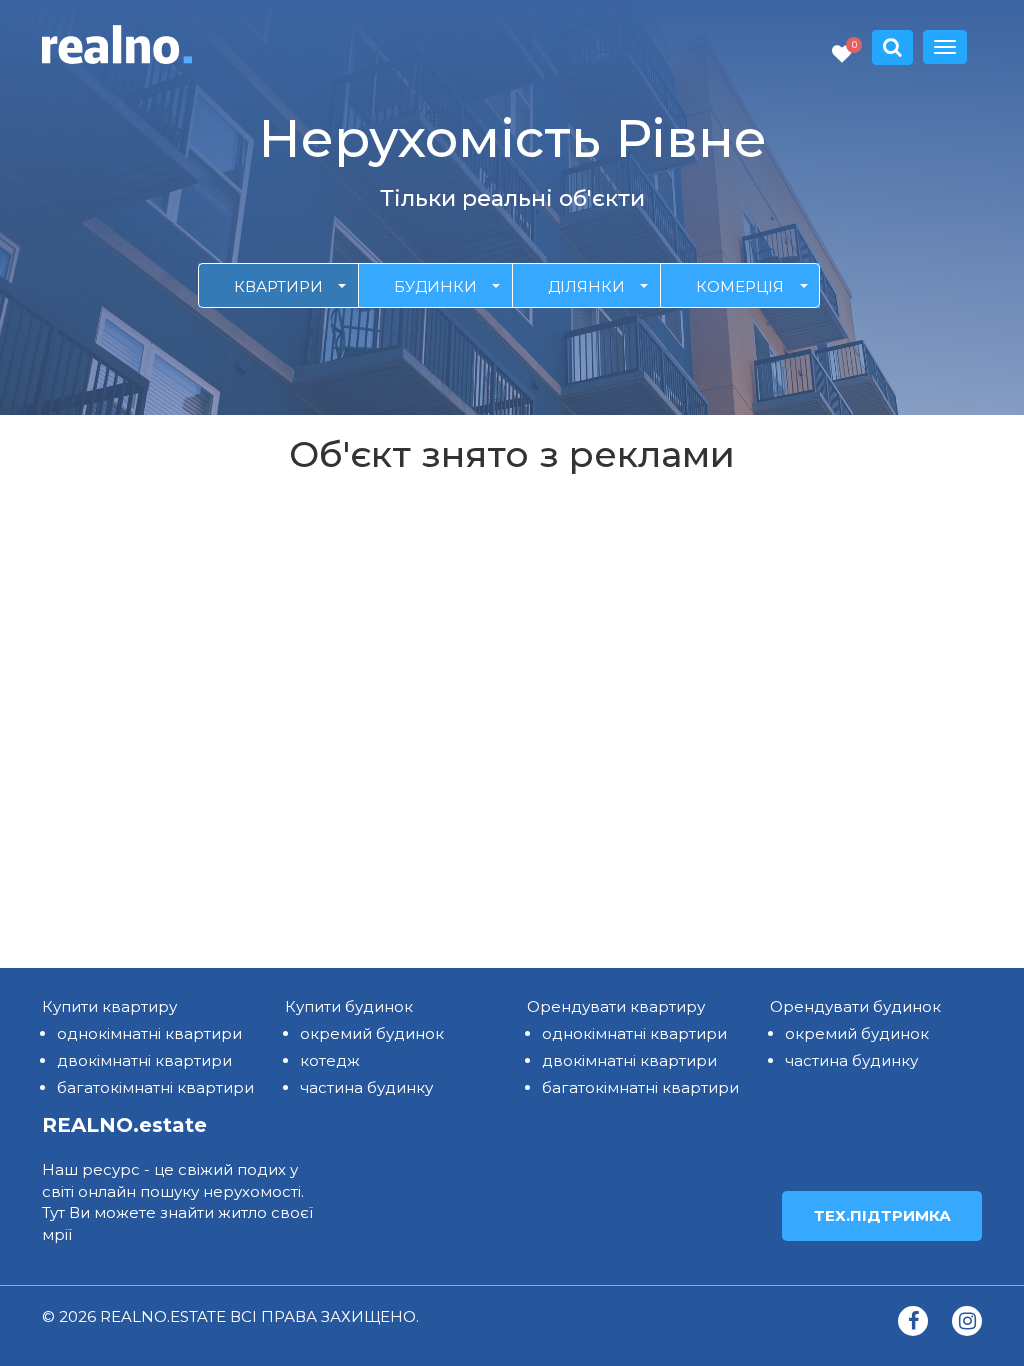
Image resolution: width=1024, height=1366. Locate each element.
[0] (842, 54)
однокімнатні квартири (149, 1033)
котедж (330, 1060)
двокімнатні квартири (144, 1060)
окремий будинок (372, 1033)
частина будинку (366, 1087)
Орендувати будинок (855, 1006)
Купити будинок (349, 1006)
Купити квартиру (109, 1006)
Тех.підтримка (882, 1215)
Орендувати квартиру (616, 1006)
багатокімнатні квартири (155, 1087)
